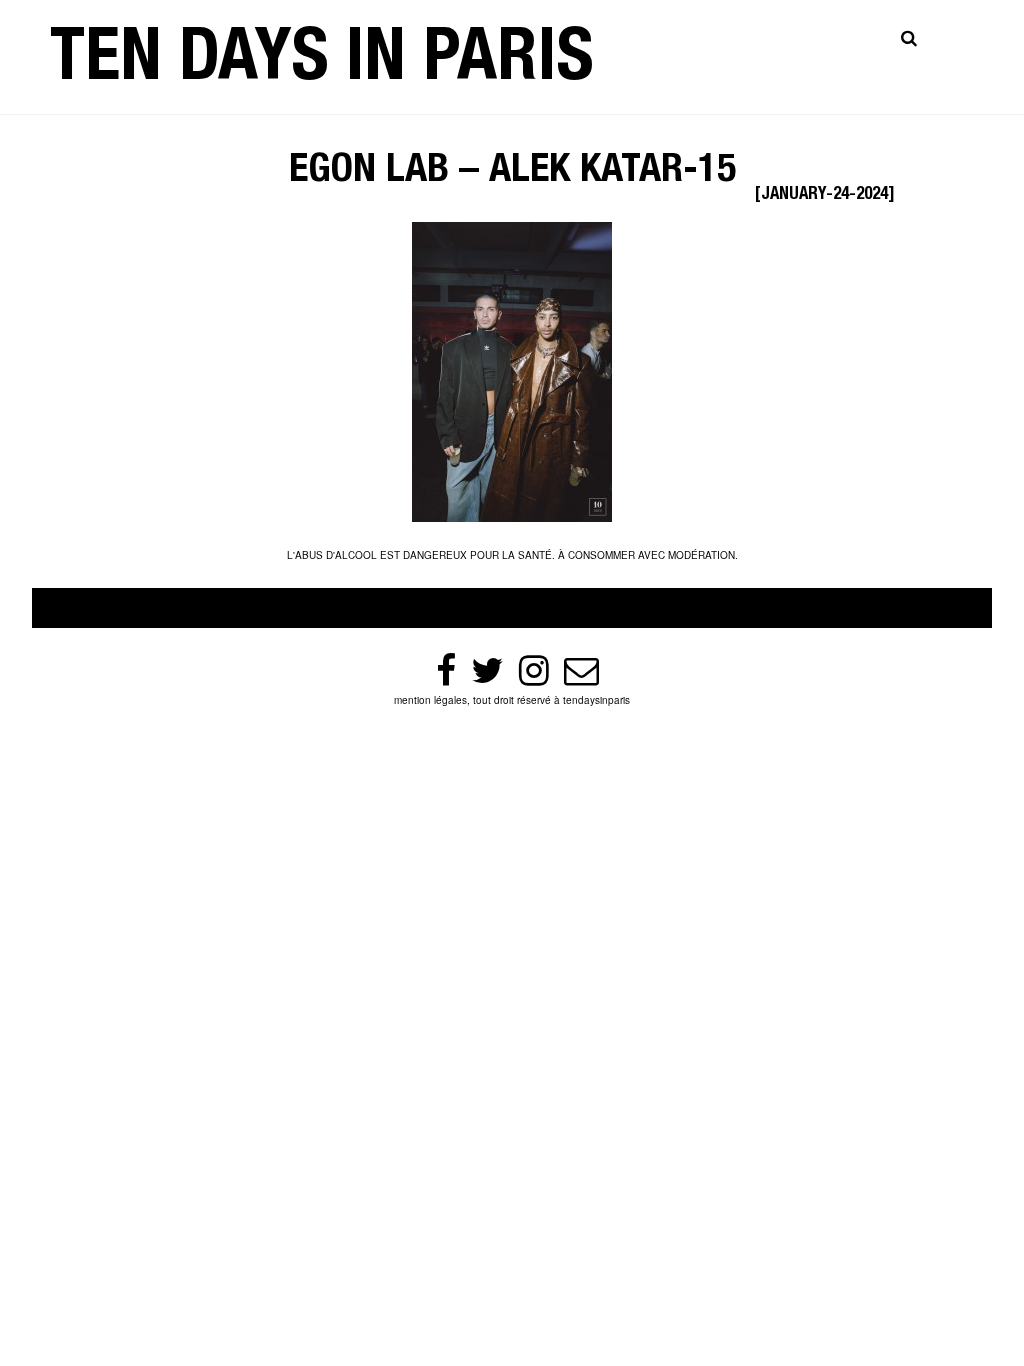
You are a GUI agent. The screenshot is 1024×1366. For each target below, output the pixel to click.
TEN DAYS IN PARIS (322, 64)
